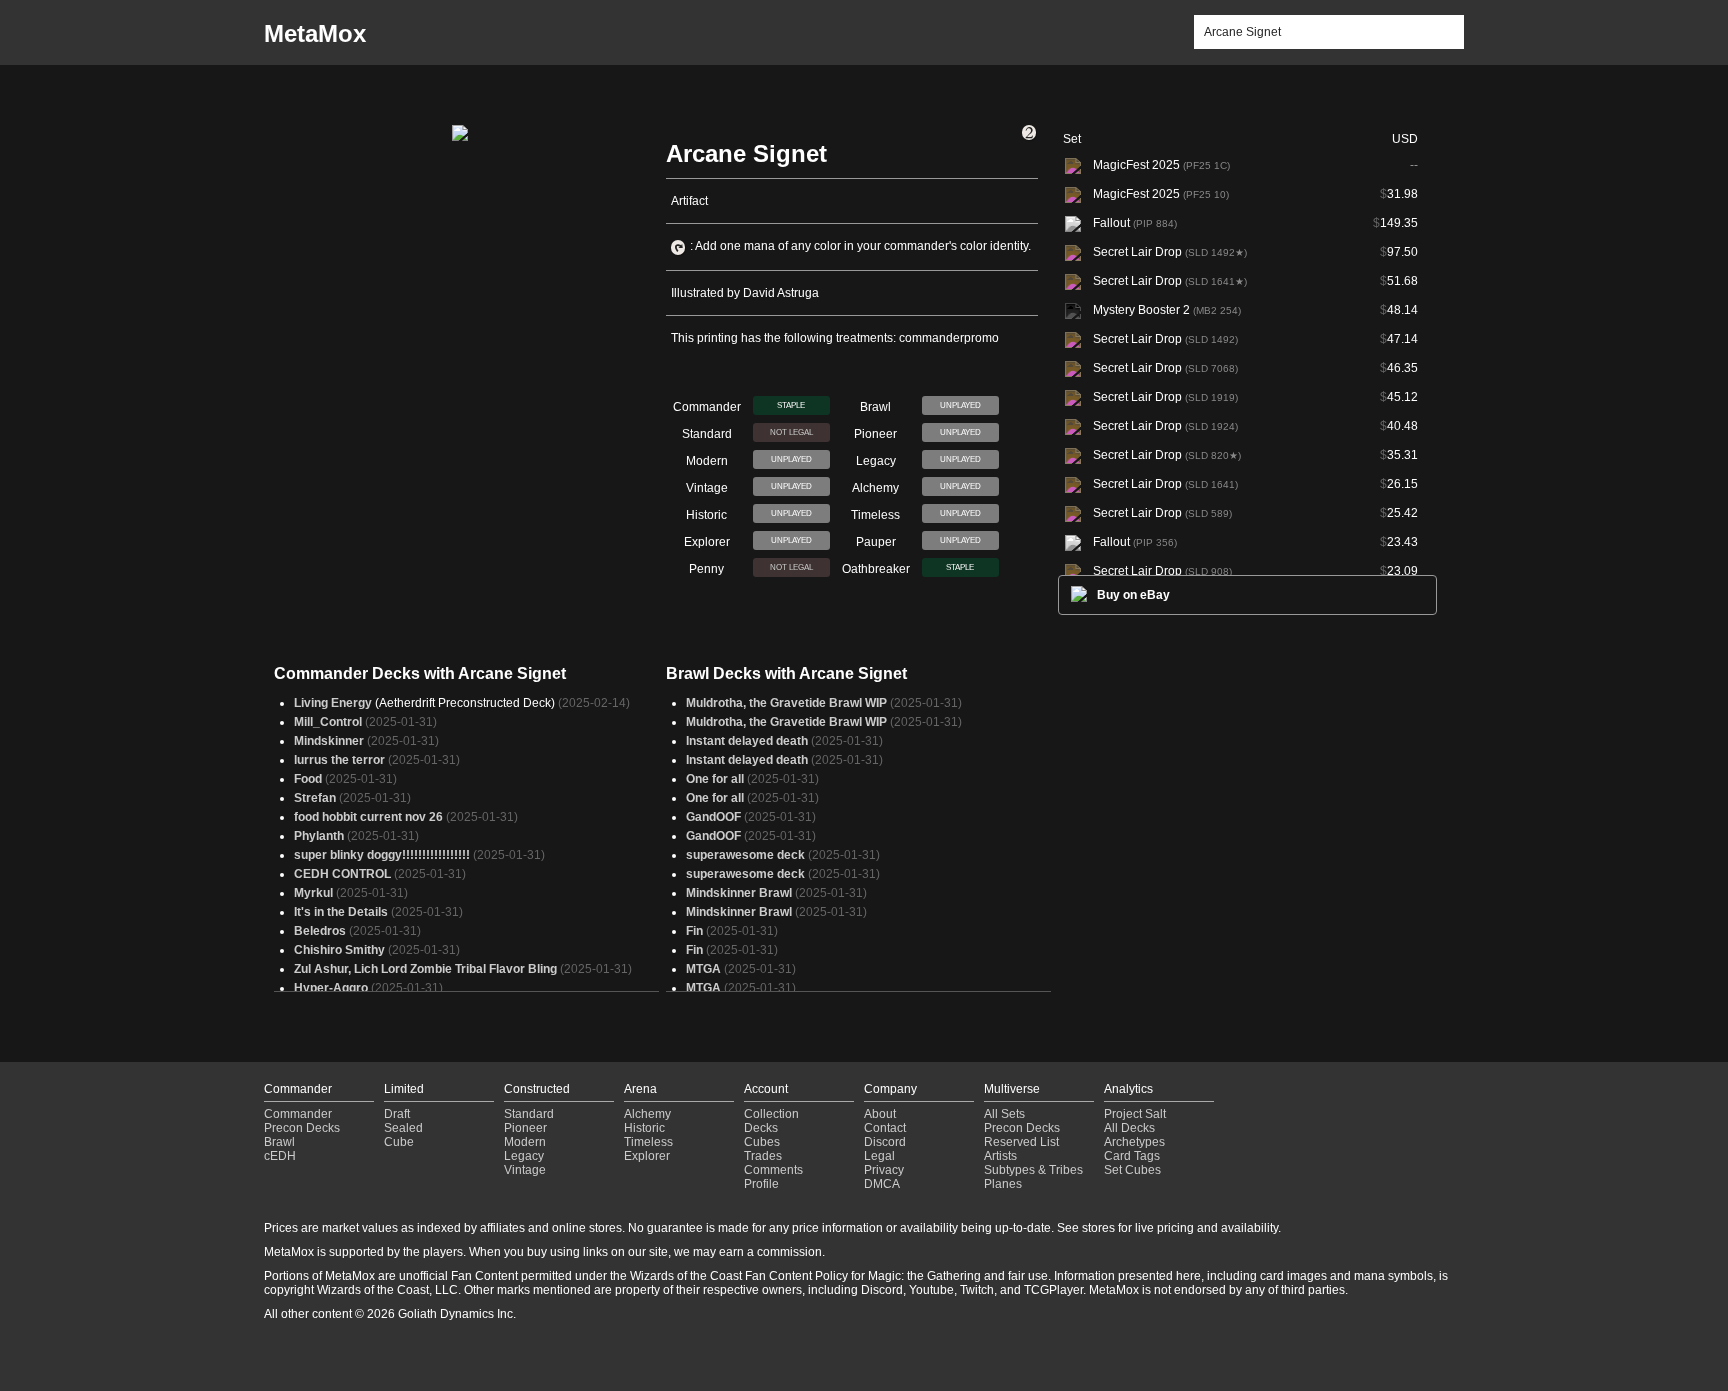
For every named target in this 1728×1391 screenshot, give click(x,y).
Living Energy (333, 703)
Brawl (279, 1142)
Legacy (524, 1156)
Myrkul (313, 893)
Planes (1003, 1184)
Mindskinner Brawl (739, 893)
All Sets (1004, 1114)
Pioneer (525, 1128)
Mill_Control (328, 722)
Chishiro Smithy (339, 950)
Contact (885, 1128)
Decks (761, 1128)
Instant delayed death (747, 741)
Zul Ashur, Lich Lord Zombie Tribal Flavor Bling (425, 969)
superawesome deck (745, 855)
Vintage (525, 1170)
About (880, 1114)
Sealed (403, 1128)
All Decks (1129, 1128)
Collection (771, 1114)
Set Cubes (1132, 1170)
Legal (879, 1156)
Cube (399, 1142)
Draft (397, 1114)
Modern (525, 1142)
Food (308, 779)
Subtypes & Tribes (1033, 1170)
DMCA (882, 1184)
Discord (885, 1142)
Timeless (648, 1142)
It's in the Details (341, 912)
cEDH (280, 1156)
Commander (298, 1114)
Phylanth (319, 836)
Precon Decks (302, 1128)
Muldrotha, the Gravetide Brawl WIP (786, 703)
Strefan (315, 798)
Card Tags (1132, 1156)
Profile (761, 1184)
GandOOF (713, 817)
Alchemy (647, 1114)
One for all (715, 779)
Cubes (762, 1142)
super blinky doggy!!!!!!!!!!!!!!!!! (382, 855)
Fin (694, 931)
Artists (1000, 1156)
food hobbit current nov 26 (368, 817)
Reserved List (1021, 1142)
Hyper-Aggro (331, 988)
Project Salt (1135, 1114)
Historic (644, 1128)
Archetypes (1134, 1142)
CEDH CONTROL (342, 874)
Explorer (647, 1156)
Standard (529, 1114)
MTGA (703, 969)
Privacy (884, 1170)
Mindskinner (329, 741)
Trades (763, 1156)
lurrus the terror (339, 760)
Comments (773, 1170)
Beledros (320, 931)
